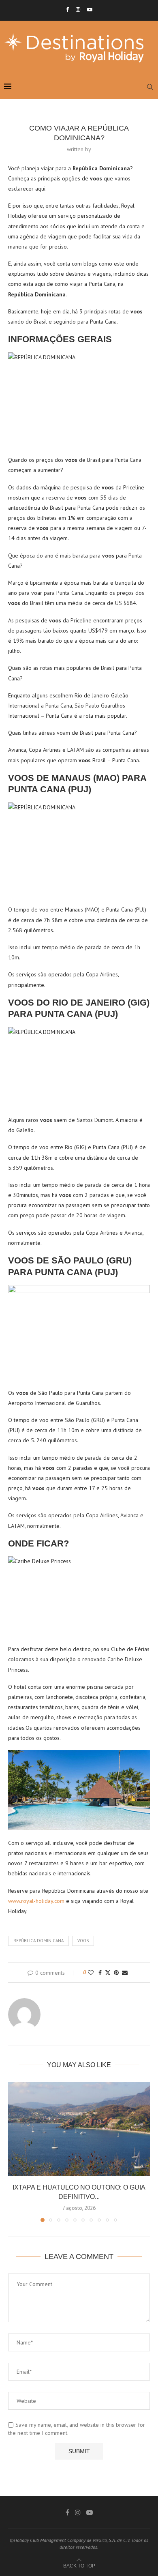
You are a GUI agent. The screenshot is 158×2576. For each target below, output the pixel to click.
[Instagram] (78, 10)
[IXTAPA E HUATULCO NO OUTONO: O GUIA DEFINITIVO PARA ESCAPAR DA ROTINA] (79, 2129)
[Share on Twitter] (108, 1973)
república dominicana (38, 1941)
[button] (15, 2151)
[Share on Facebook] (100, 1973)
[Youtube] (90, 10)
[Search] (150, 87)
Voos (83, 1941)
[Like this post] (91, 1973)
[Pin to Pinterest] (116, 1973)
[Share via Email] (125, 1973)
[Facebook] (67, 10)
